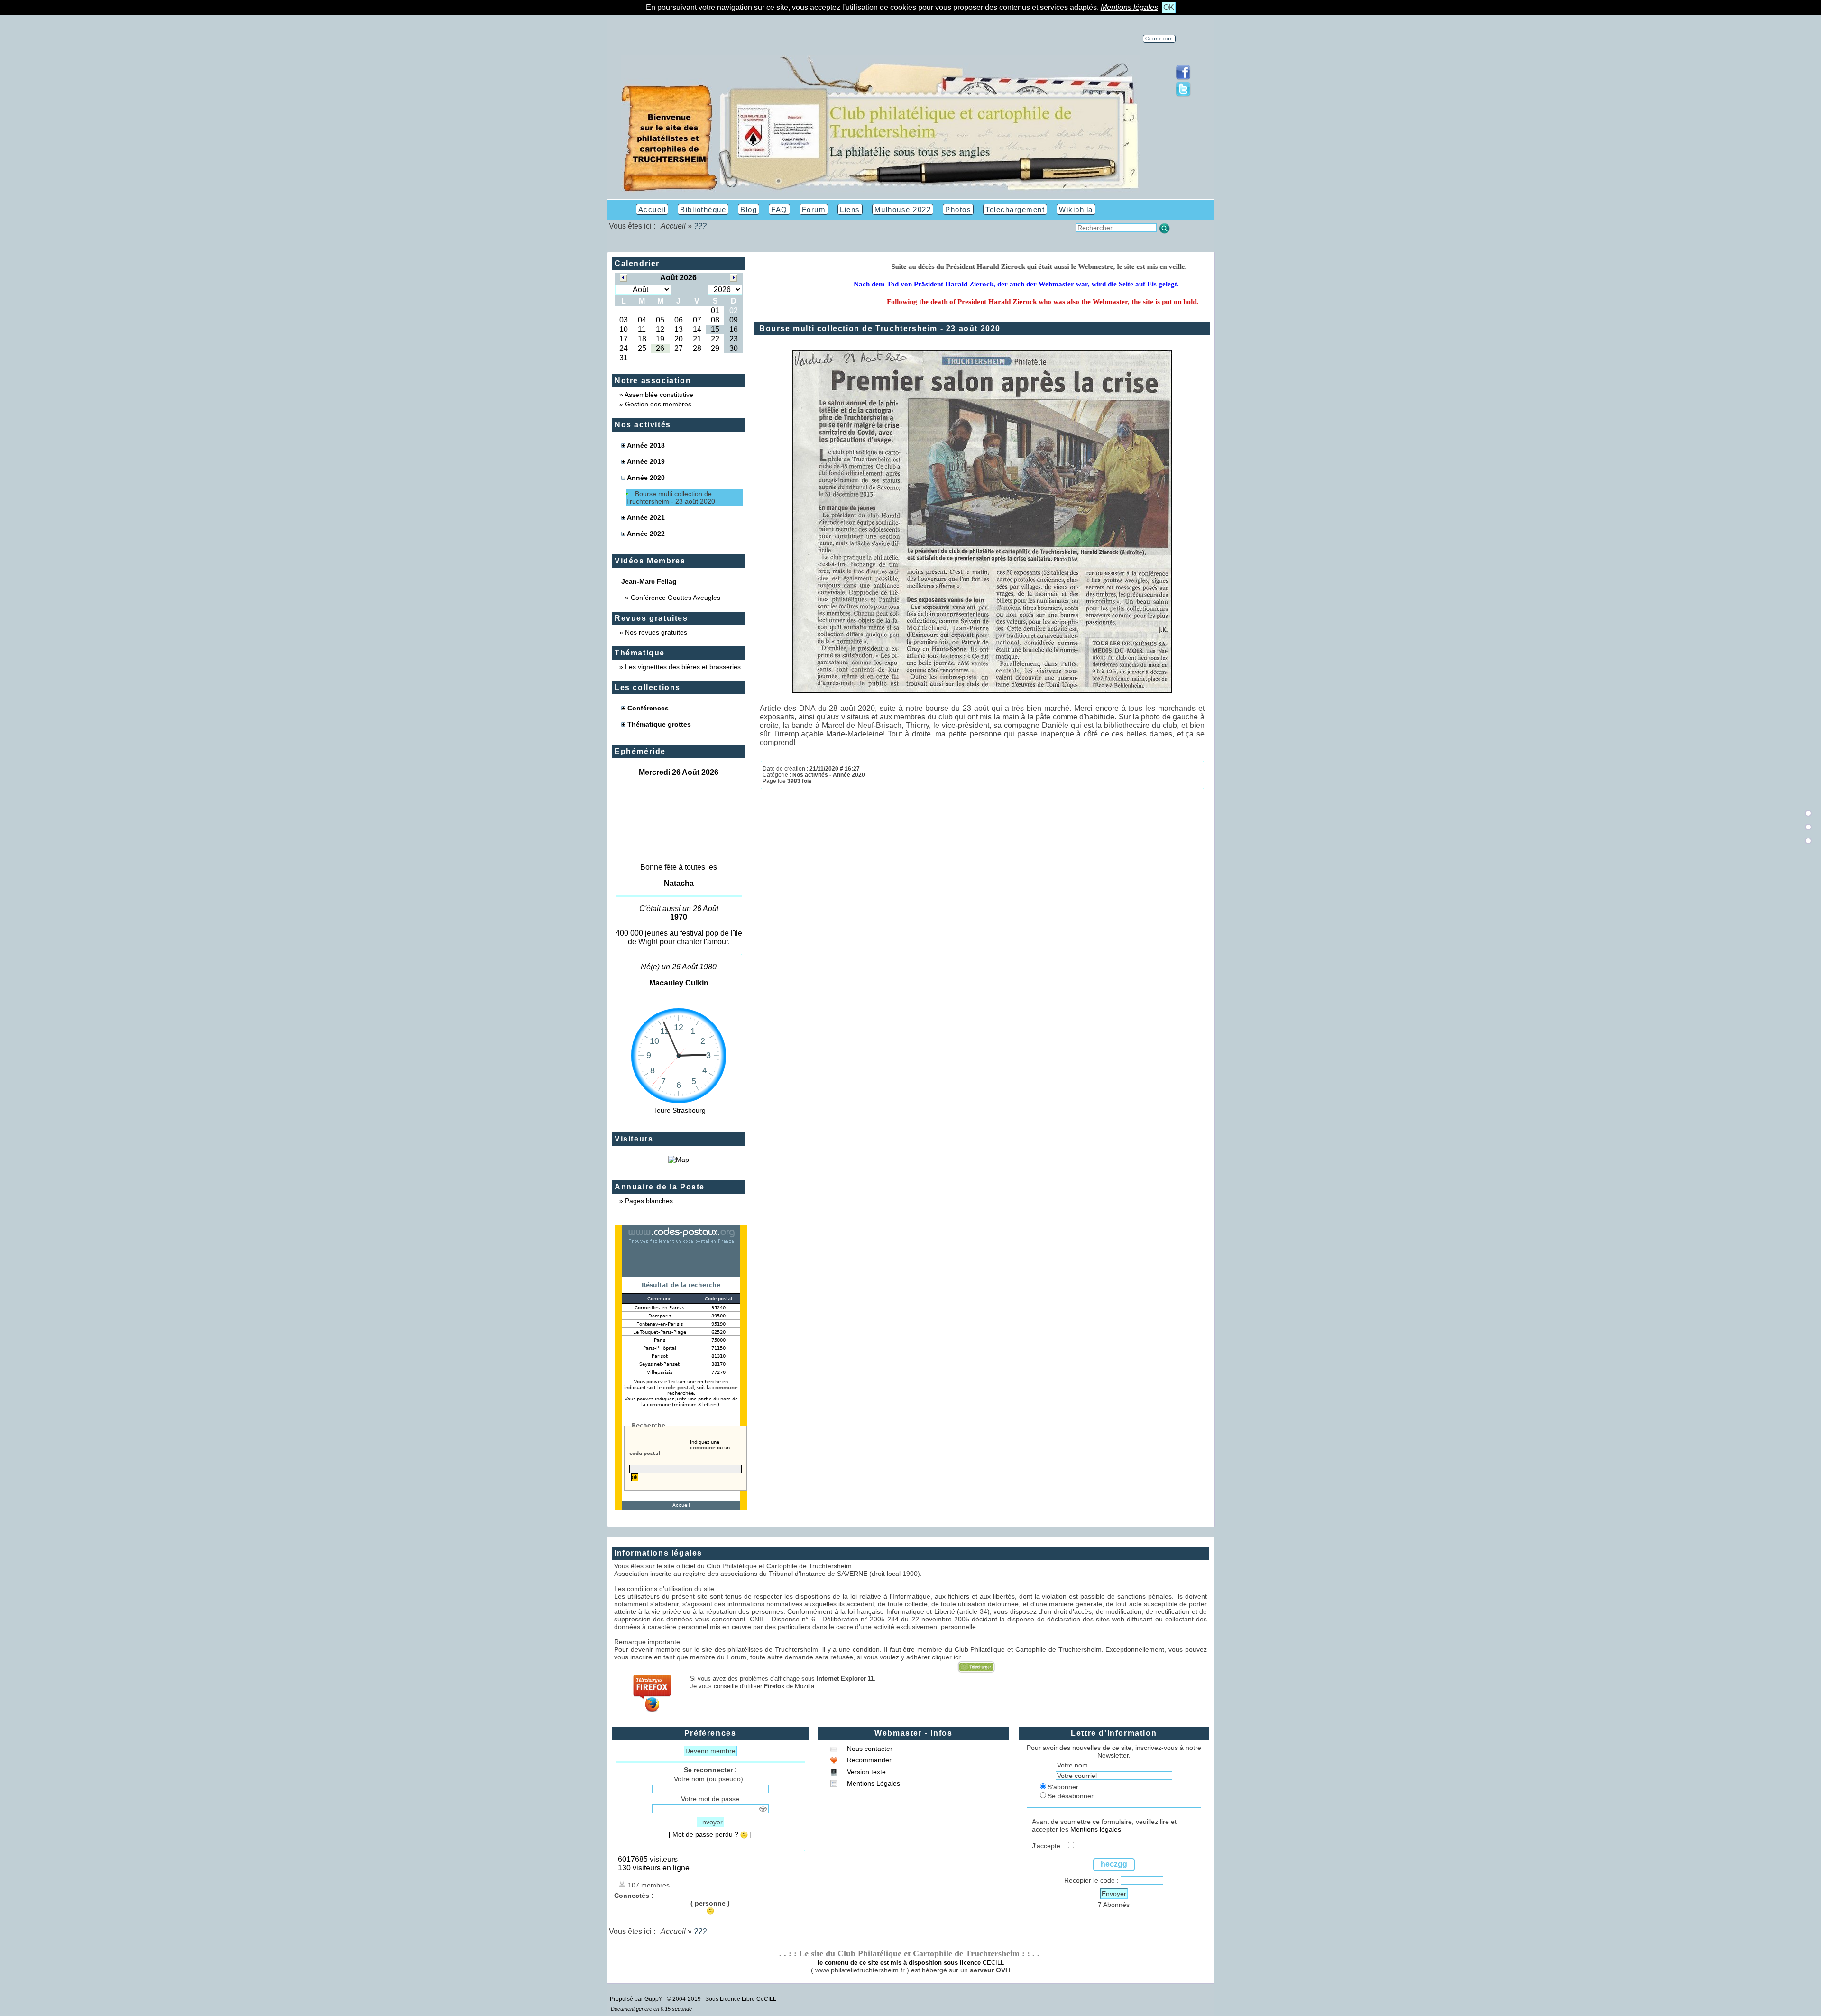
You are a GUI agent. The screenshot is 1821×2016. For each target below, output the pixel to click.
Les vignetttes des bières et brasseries (683, 667)
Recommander (868, 1760)
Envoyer (710, 1822)
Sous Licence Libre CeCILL (741, 1999)
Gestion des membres (658, 404)
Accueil (673, 226)
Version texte (865, 1772)
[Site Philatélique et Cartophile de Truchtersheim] (880, 191)
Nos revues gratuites (656, 632)
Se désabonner (1071, 1796)
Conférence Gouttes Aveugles (676, 598)
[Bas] (1808, 841)
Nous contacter (869, 1749)
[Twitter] (1183, 95)
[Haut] (1808, 813)
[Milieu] (1808, 827)
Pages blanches (649, 1201)
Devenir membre (710, 1751)
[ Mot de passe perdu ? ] (710, 1834)
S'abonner (1063, 1787)
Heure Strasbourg (679, 1110)
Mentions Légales (873, 1783)
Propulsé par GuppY (637, 1999)
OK (1169, 7)
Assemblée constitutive (659, 395)
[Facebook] (1183, 78)
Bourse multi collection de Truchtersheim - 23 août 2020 (671, 497)
